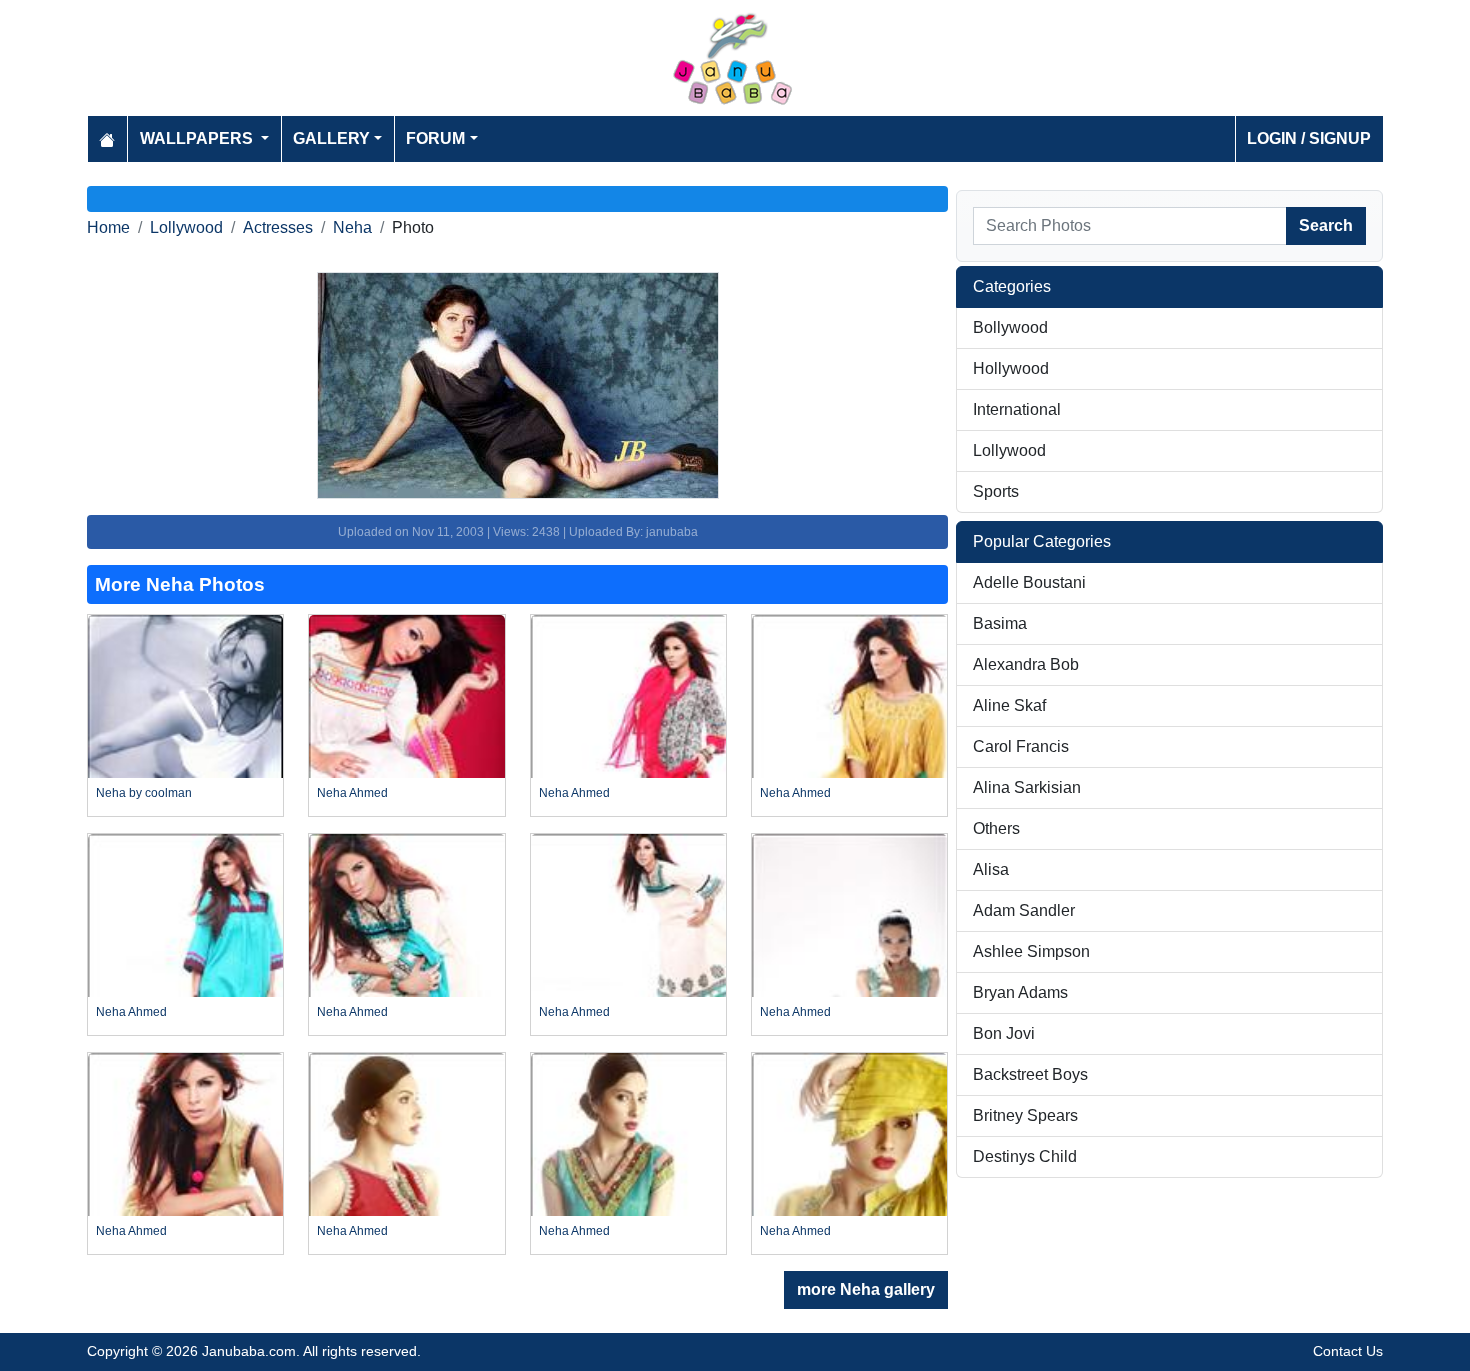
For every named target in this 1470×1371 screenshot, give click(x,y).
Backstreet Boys (1030, 1074)
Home (108, 227)
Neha (352, 227)
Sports (996, 491)
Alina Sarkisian (1027, 787)
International (1017, 409)
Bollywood (1010, 327)
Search (1326, 225)
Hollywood (1011, 368)
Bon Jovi (1004, 1033)
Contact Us (1348, 1351)
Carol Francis (1021, 746)
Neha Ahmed (352, 793)
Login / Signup (1309, 138)
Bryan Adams (1020, 992)
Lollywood (186, 227)
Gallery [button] (331, 138)
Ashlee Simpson (1031, 951)
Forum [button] (435, 138)
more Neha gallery (866, 1289)
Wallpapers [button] (198, 138)
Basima (1000, 623)
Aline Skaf (1009, 705)
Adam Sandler (1024, 910)
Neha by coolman (144, 793)
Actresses (278, 227)
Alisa (991, 869)
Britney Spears (1025, 1115)
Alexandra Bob (1026, 664)
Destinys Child (1025, 1156)
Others (996, 828)
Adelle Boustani (1029, 582)
